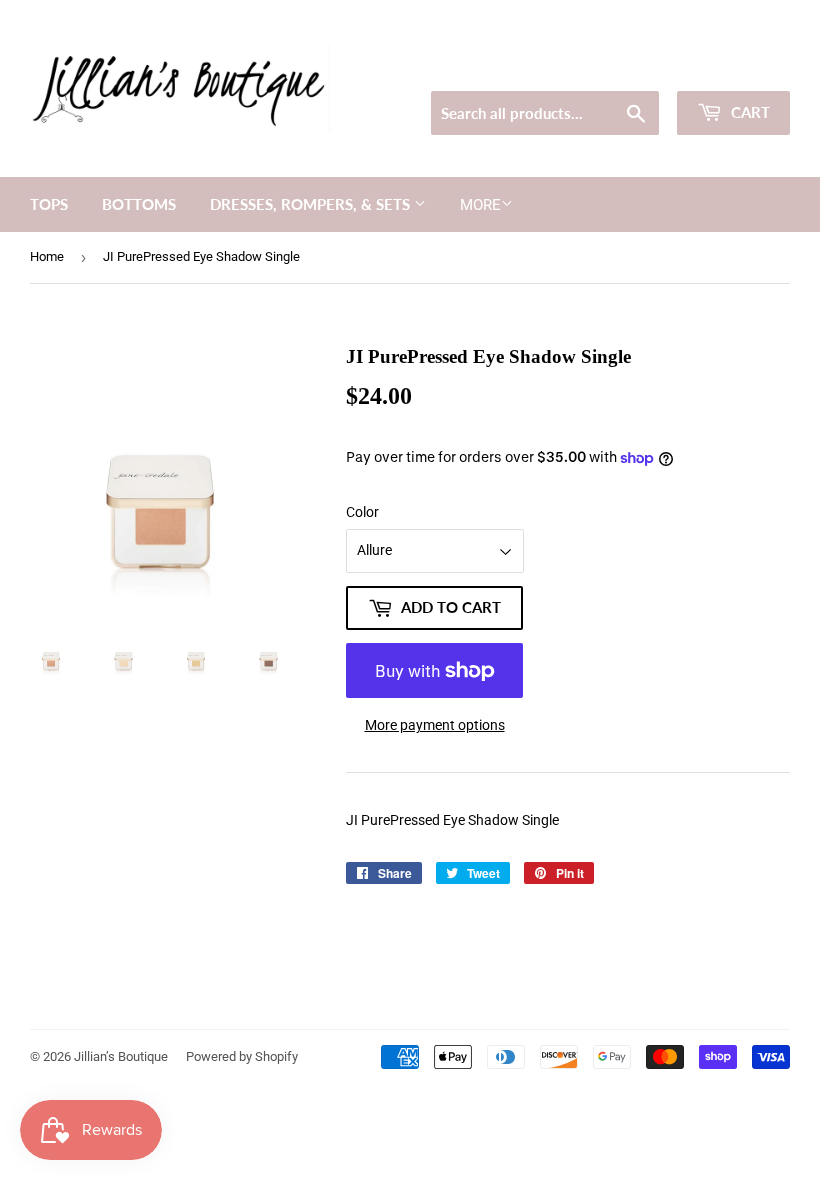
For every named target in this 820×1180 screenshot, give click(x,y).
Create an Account (741, 66)
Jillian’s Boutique (121, 1056)
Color (362, 512)
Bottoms (139, 204)
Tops (49, 204)
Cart (748, 112)
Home (47, 256)
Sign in (646, 66)
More (480, 205)
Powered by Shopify (242, 1056)
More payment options (435, 725)
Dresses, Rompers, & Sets (312, 204)
